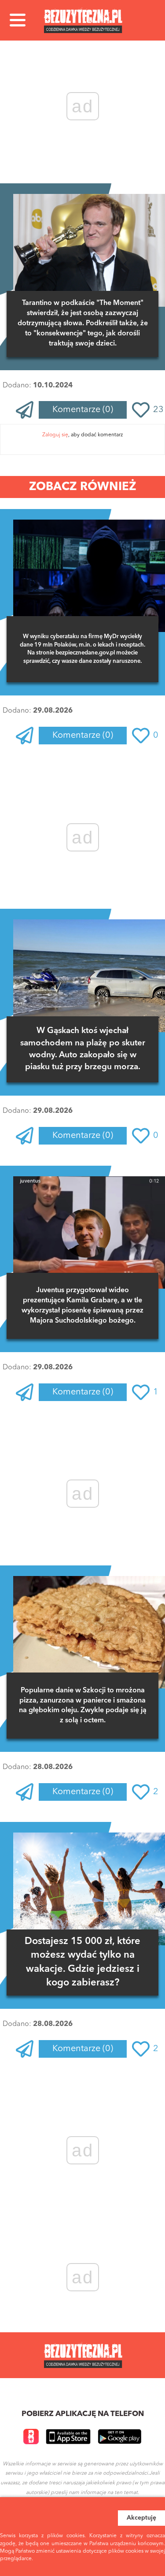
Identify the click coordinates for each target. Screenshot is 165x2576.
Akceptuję (141, 2518)
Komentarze (83, 410)
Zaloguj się (55, 435)
